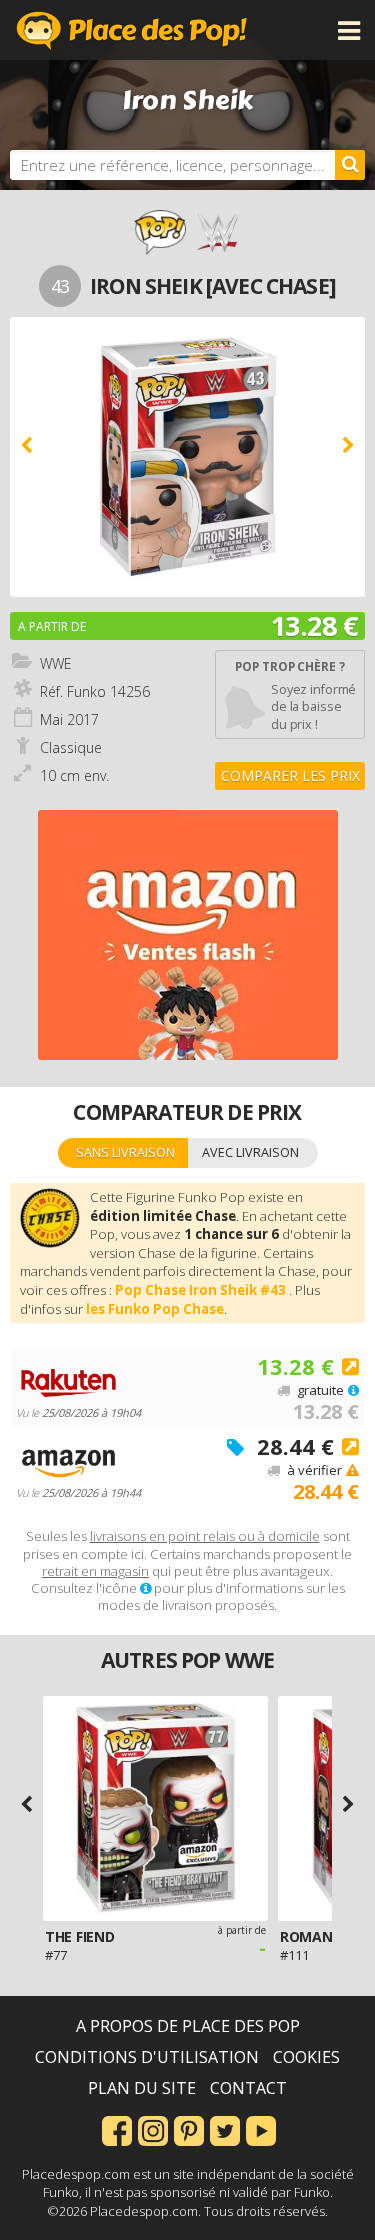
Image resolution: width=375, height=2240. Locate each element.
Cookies (306, 2057)
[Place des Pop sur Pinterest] (189, 2129)
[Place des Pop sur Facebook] (117, 2129)
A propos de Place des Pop (188, 2026)
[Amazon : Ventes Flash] (188, 935)
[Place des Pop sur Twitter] (225, 2129)
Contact (248, 2088)
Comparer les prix (290, 775)
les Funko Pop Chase (155, 1309)
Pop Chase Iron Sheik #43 (202, 1290)
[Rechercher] (350, 165)
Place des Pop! (132, 30)
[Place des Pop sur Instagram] (153, 2129)
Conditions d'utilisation (147, 2057)
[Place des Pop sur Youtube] (261, 2129)
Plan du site (142, 2088)
